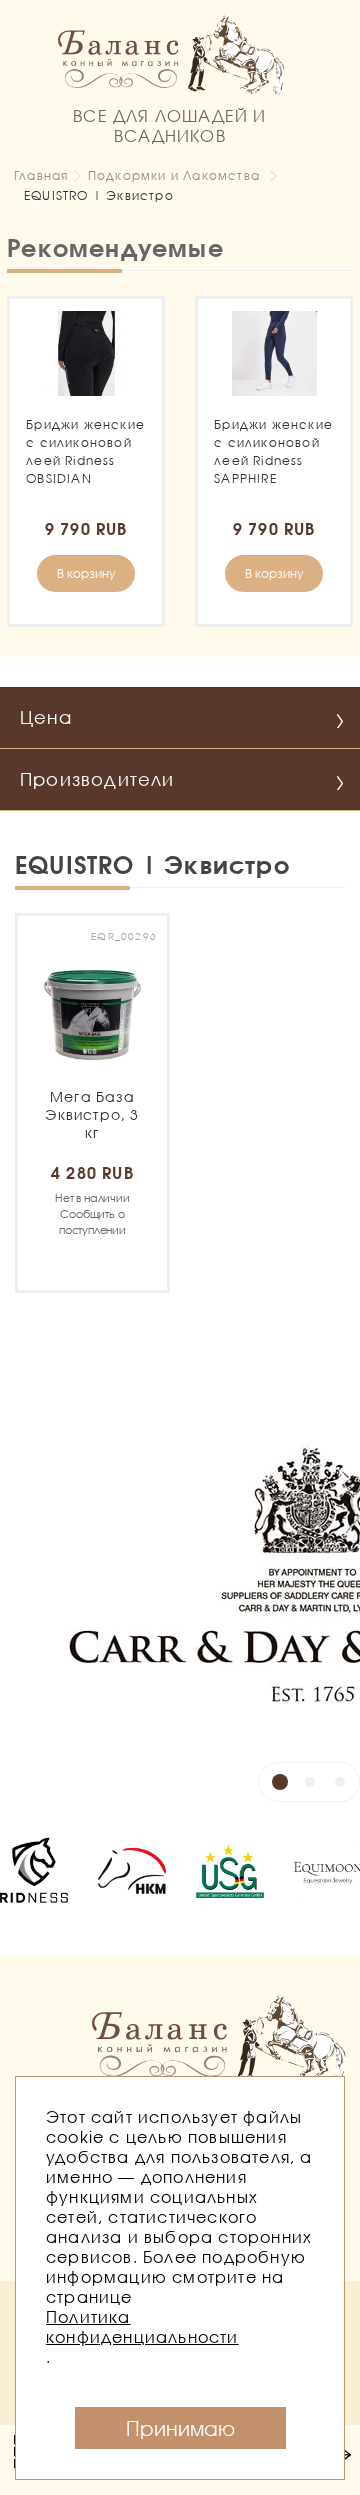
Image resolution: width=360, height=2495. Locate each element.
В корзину (86, 573)
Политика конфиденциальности (142, 2326)
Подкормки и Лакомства (174, 175)
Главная (41, 175)
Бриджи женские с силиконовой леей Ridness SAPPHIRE (273, 451)
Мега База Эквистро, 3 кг (92, 1114)
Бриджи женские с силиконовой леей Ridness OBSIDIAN (85, 451)
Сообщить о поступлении (92, 1213)
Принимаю (180, 2428)
